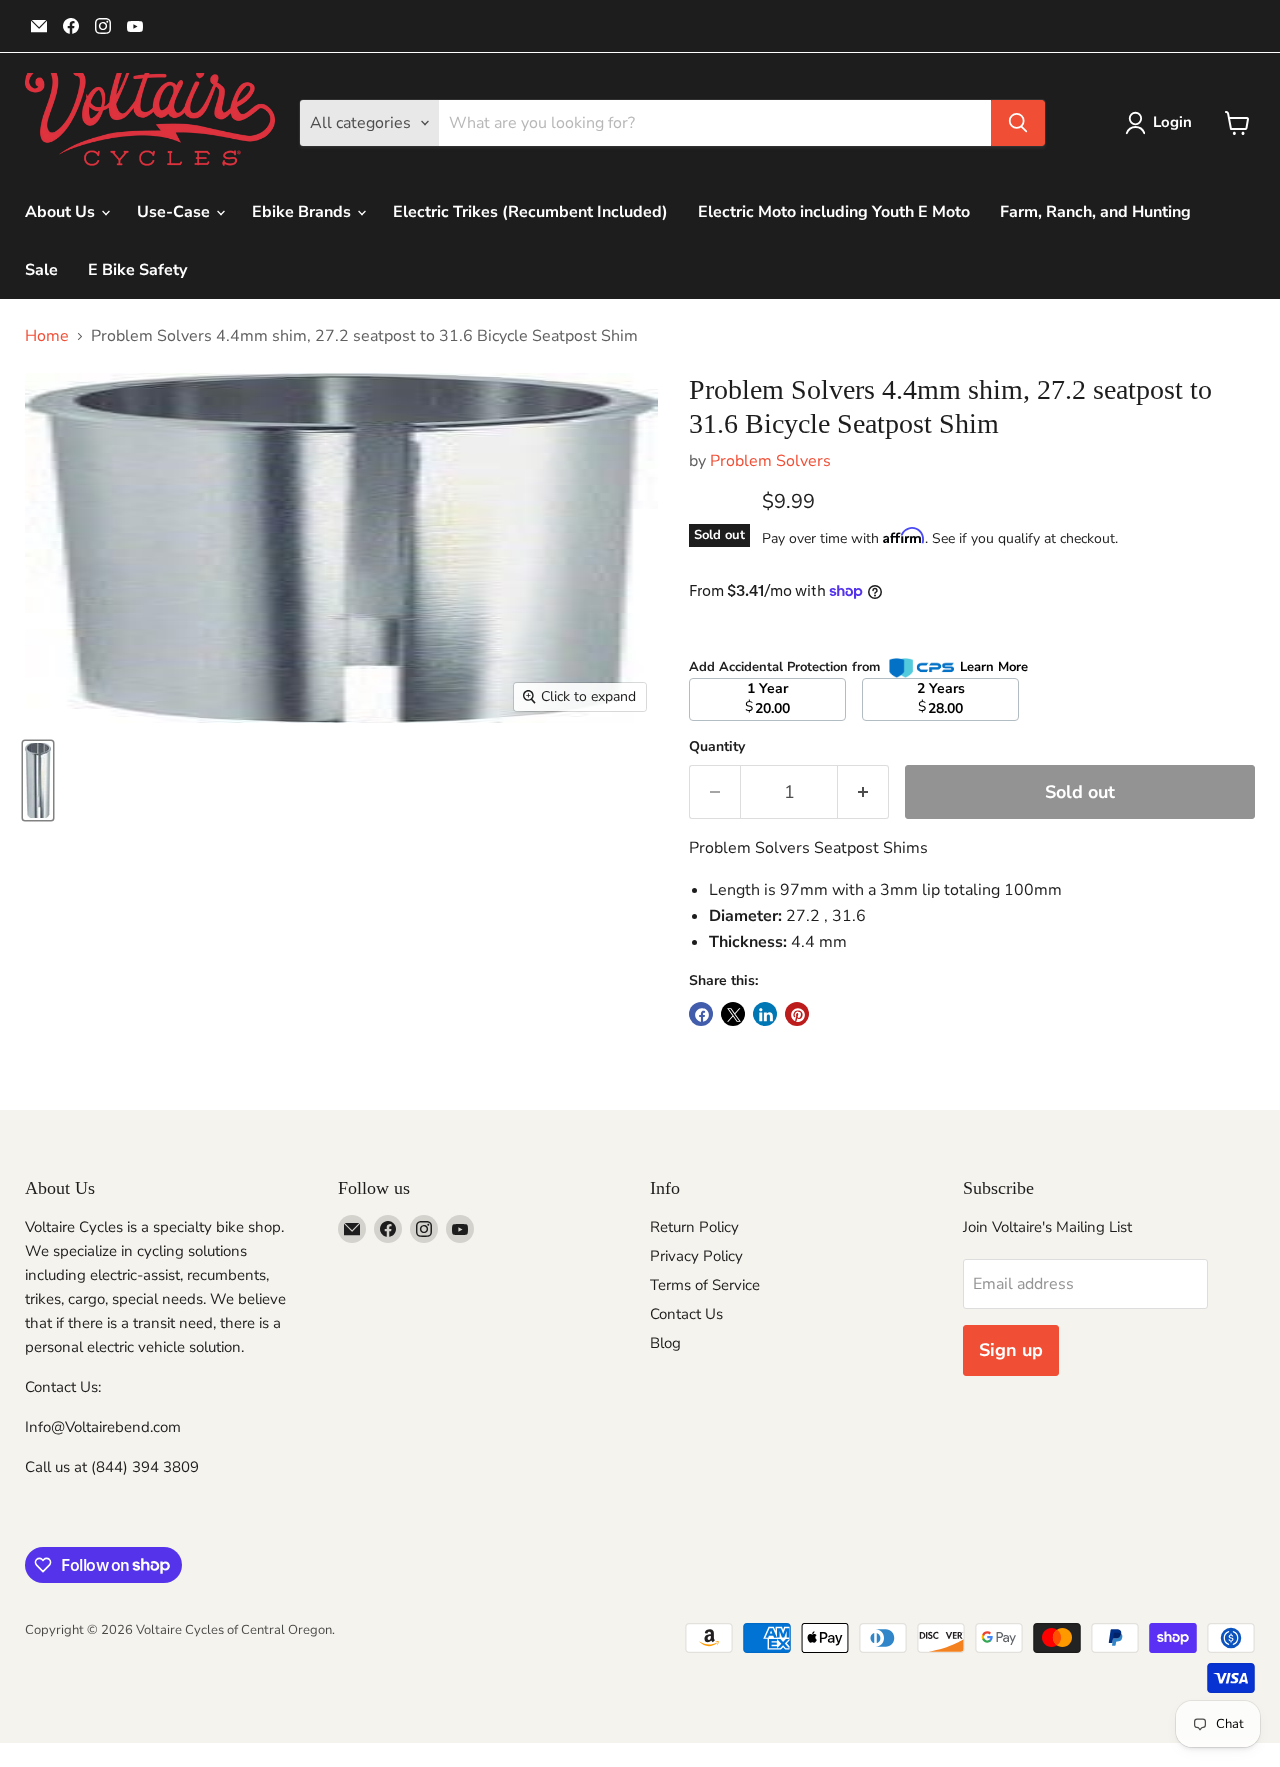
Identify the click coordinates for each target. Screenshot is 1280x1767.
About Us (62, 212)
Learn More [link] (994, 667)
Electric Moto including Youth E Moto (834, 212)
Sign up (1011, 1350)
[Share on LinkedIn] (765, 1014)
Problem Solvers (770, 461)
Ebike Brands (303, 212)
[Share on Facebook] (701, 1014)
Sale (41, 270)
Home (47, 336)
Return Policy (694, 1227)
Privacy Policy (696, 1256)
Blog (665, 1343)
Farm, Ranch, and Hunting (1095, 212)
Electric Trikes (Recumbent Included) (530, 212)
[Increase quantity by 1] (863, 792)
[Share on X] (733, 1014)
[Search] (1018, 123)
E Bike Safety (137, 270)
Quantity (717, 747)
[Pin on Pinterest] (797, 1014)
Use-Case (175, 212)
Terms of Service (705, 1285)
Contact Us (686, 1314)
